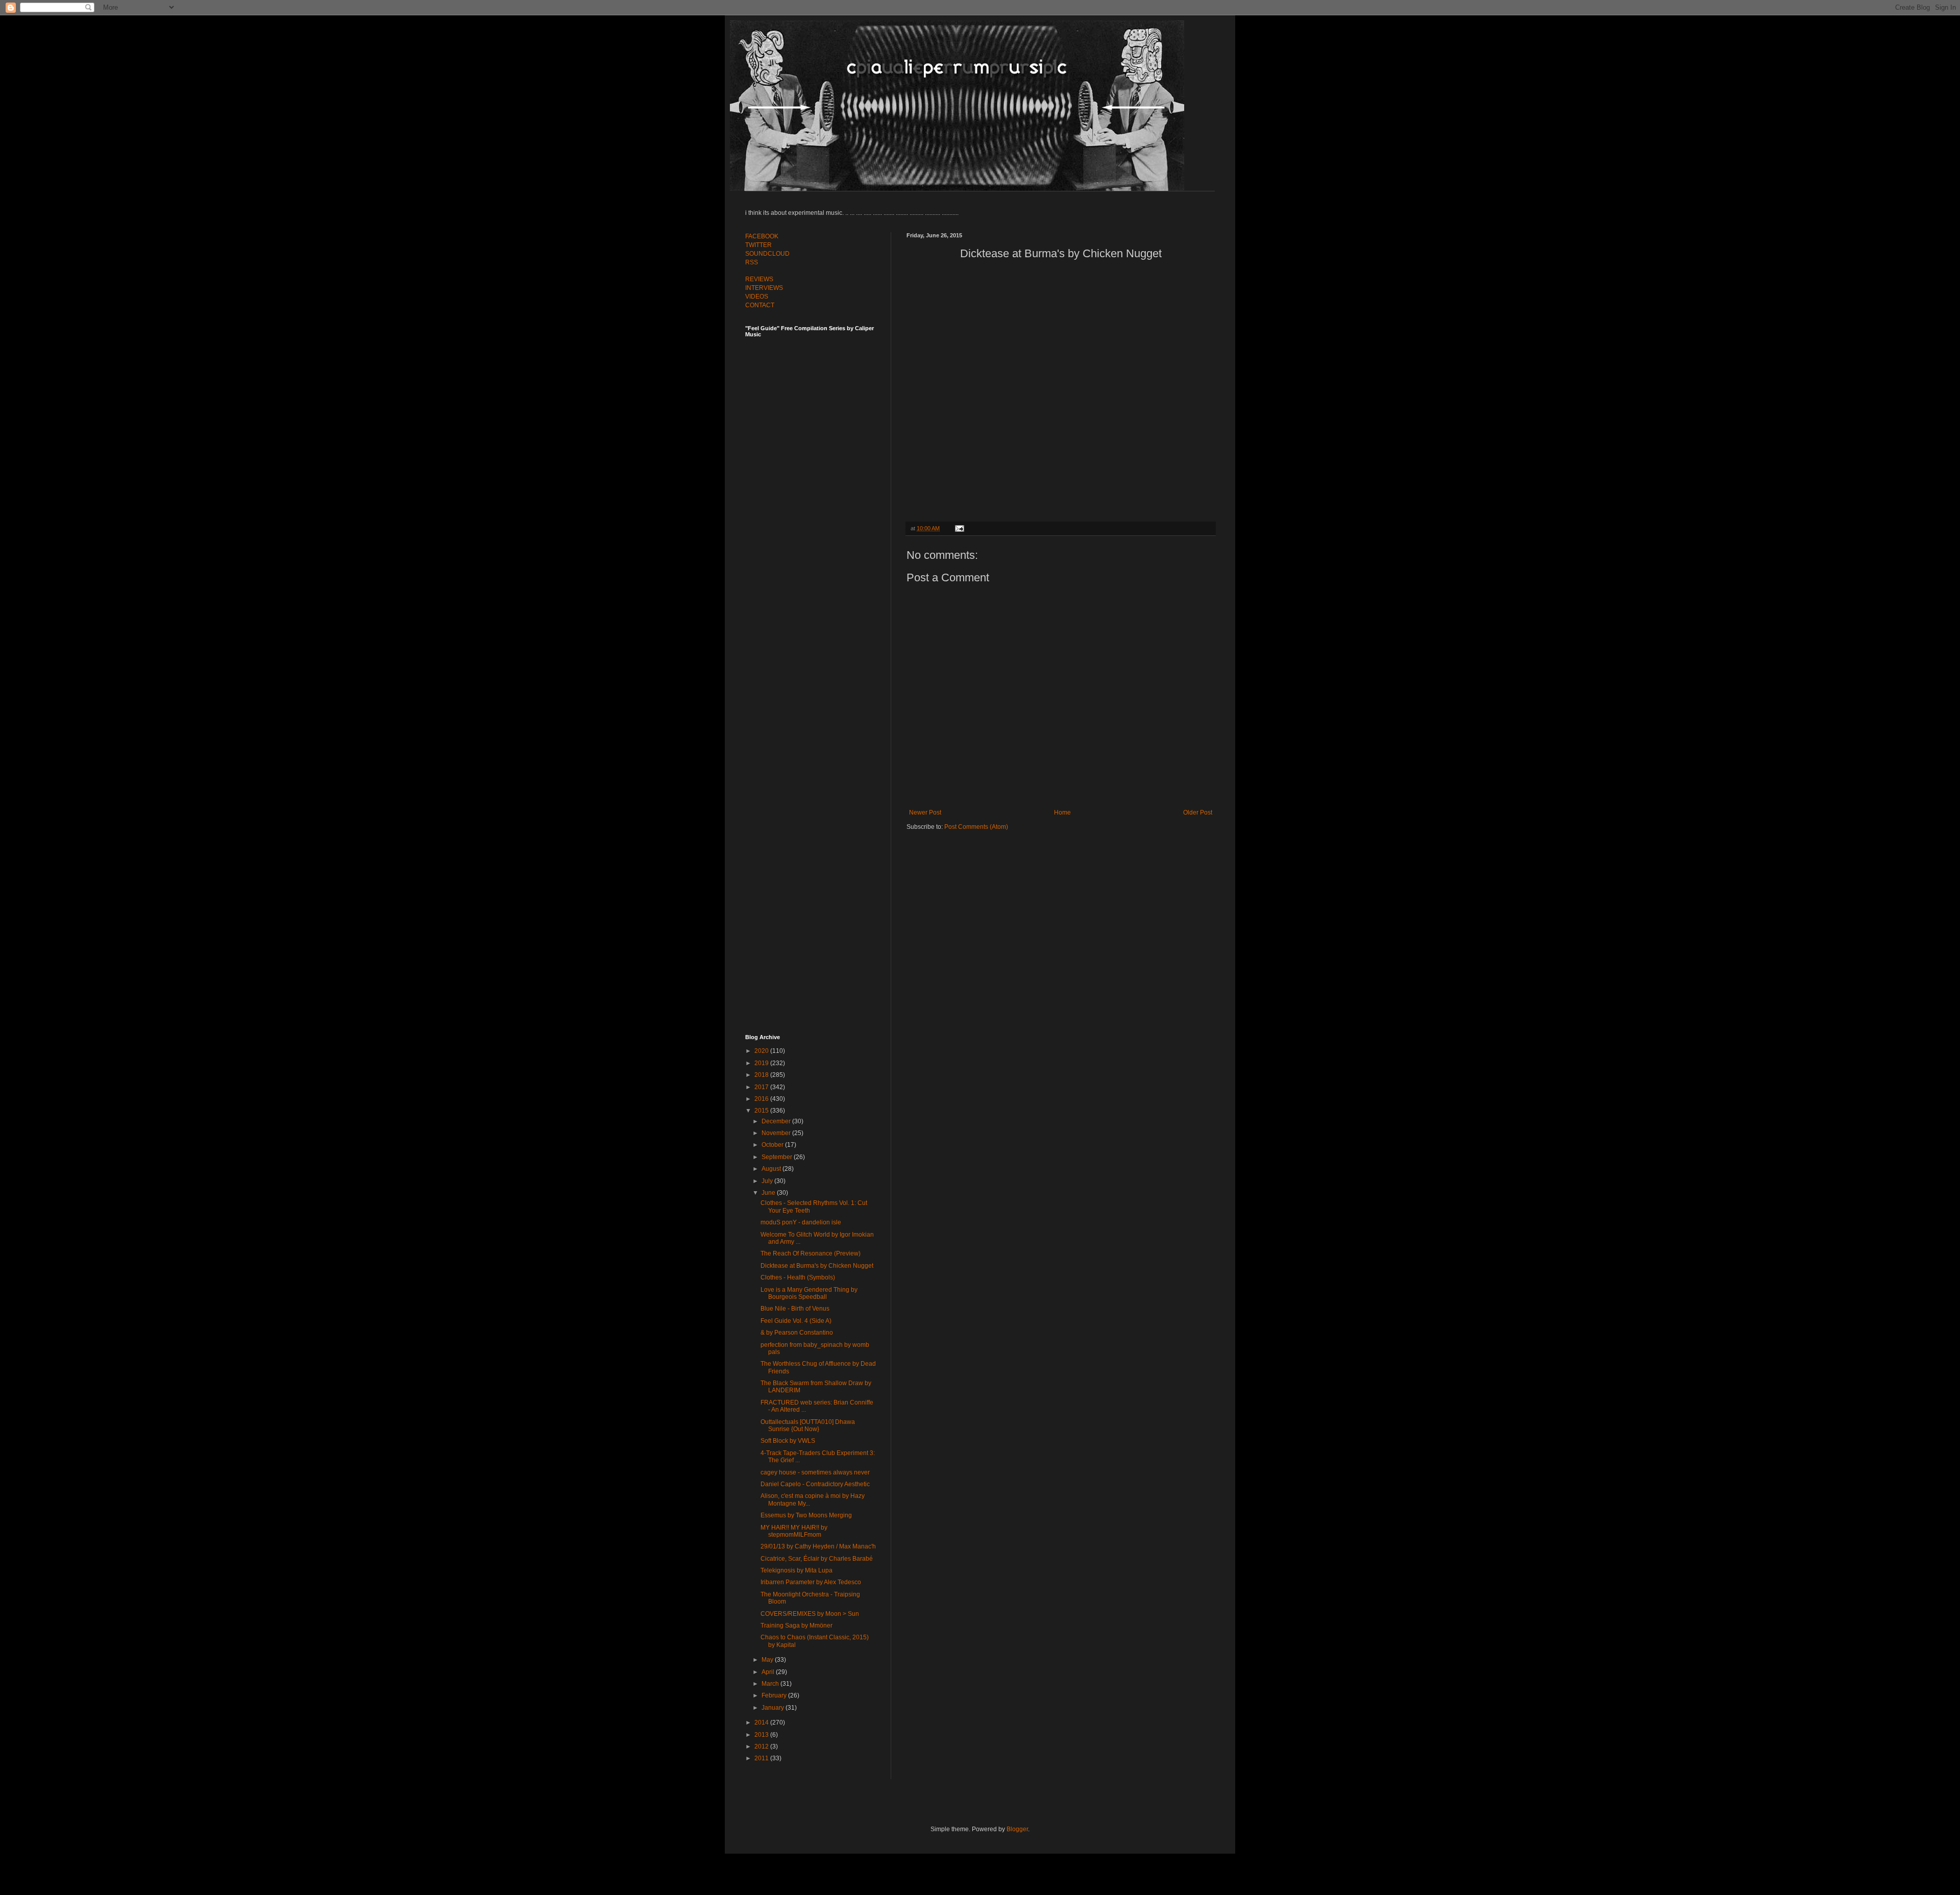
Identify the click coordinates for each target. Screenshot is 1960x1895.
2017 (762, 1087)
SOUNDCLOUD (767, 254)
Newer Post (925, 813)
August (772, 1169)
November (777, 1133)
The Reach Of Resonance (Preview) (811, 1253)
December (777, 1121)
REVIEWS (759, 279)
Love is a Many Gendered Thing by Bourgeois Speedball (809, 1293)
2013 (762, 1735)
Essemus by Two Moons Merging (806, 1515)
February (775, 1695)
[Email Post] (958, 528)
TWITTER (758, 245)
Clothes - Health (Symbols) (798, 1277)
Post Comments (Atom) (976, 827)
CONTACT (760, 305)
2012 (762, 1746)
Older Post (1198, 813)
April (769, 1672)
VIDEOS (757, 297)
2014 (762, 1722)
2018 (762, 1075)
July (768, 1181)
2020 (762, 1051)
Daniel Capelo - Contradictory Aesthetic (815, 1484)
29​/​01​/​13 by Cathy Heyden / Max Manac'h (818, 1546)
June (769, 1193)
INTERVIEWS (764, 288)
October (773, 1145)
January (774, 1708)
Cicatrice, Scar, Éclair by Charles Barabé (817, 1559)
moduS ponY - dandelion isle (801, 1222)
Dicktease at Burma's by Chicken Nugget (817, 1266)
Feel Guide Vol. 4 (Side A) (796, 1321)
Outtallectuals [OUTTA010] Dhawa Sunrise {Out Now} (808, 1425)
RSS (752, 262)
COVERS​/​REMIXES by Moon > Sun (810, 1614)
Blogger (1017, 1829)
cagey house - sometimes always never (815, 1472)
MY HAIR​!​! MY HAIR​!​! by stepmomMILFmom (794, 1531)
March (771, 1684)
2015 (762, 1111)
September (778, 1157)
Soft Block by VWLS (788, 1441)
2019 (762, 1063)
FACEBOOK (762, 236)
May (768, 1660)
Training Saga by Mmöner (797, 1626)
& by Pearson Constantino (797, 1333)
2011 (762, 1758)
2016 (762, 1099)
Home (1062, 813)
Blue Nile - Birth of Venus (795, 1309)
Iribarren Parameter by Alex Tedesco (811, 1582)
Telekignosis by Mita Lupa (797, 1570)
